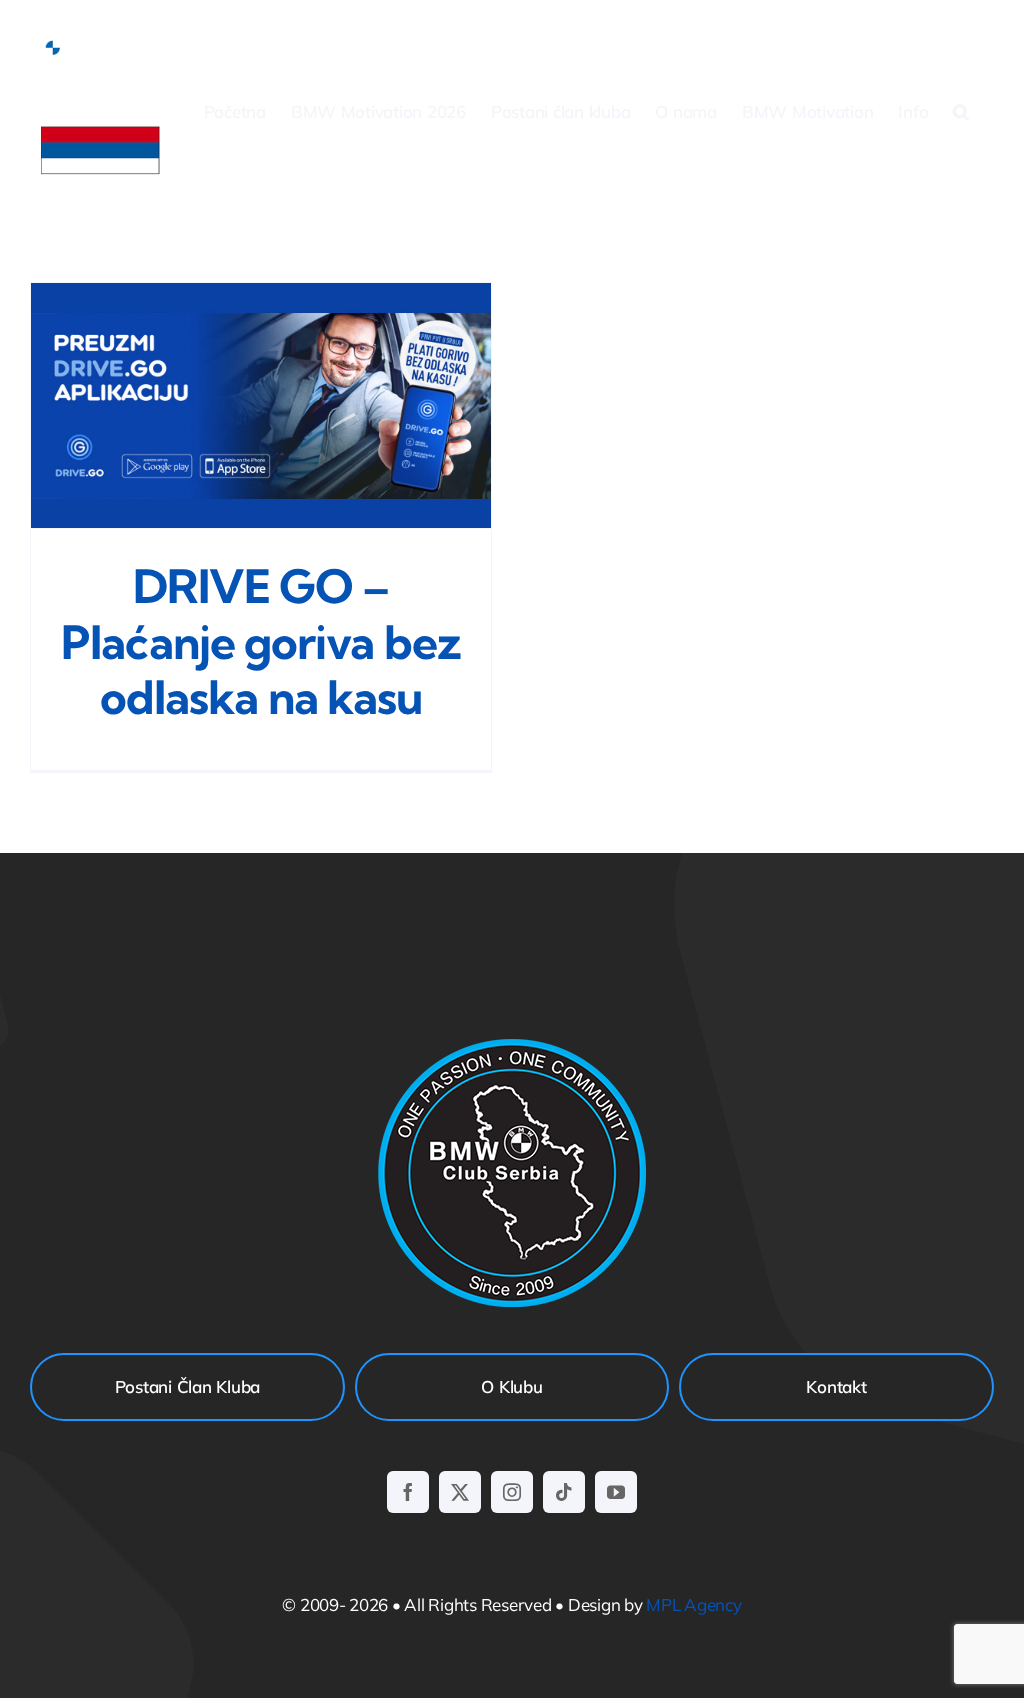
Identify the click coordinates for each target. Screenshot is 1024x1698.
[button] (961, 111)
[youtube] (616, 1492)
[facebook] (408, 1492)
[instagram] (512, 1492)
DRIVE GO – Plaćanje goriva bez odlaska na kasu (261, 641)
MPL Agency (693, 1604)
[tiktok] (564, 1492)
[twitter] (460, 1492)
